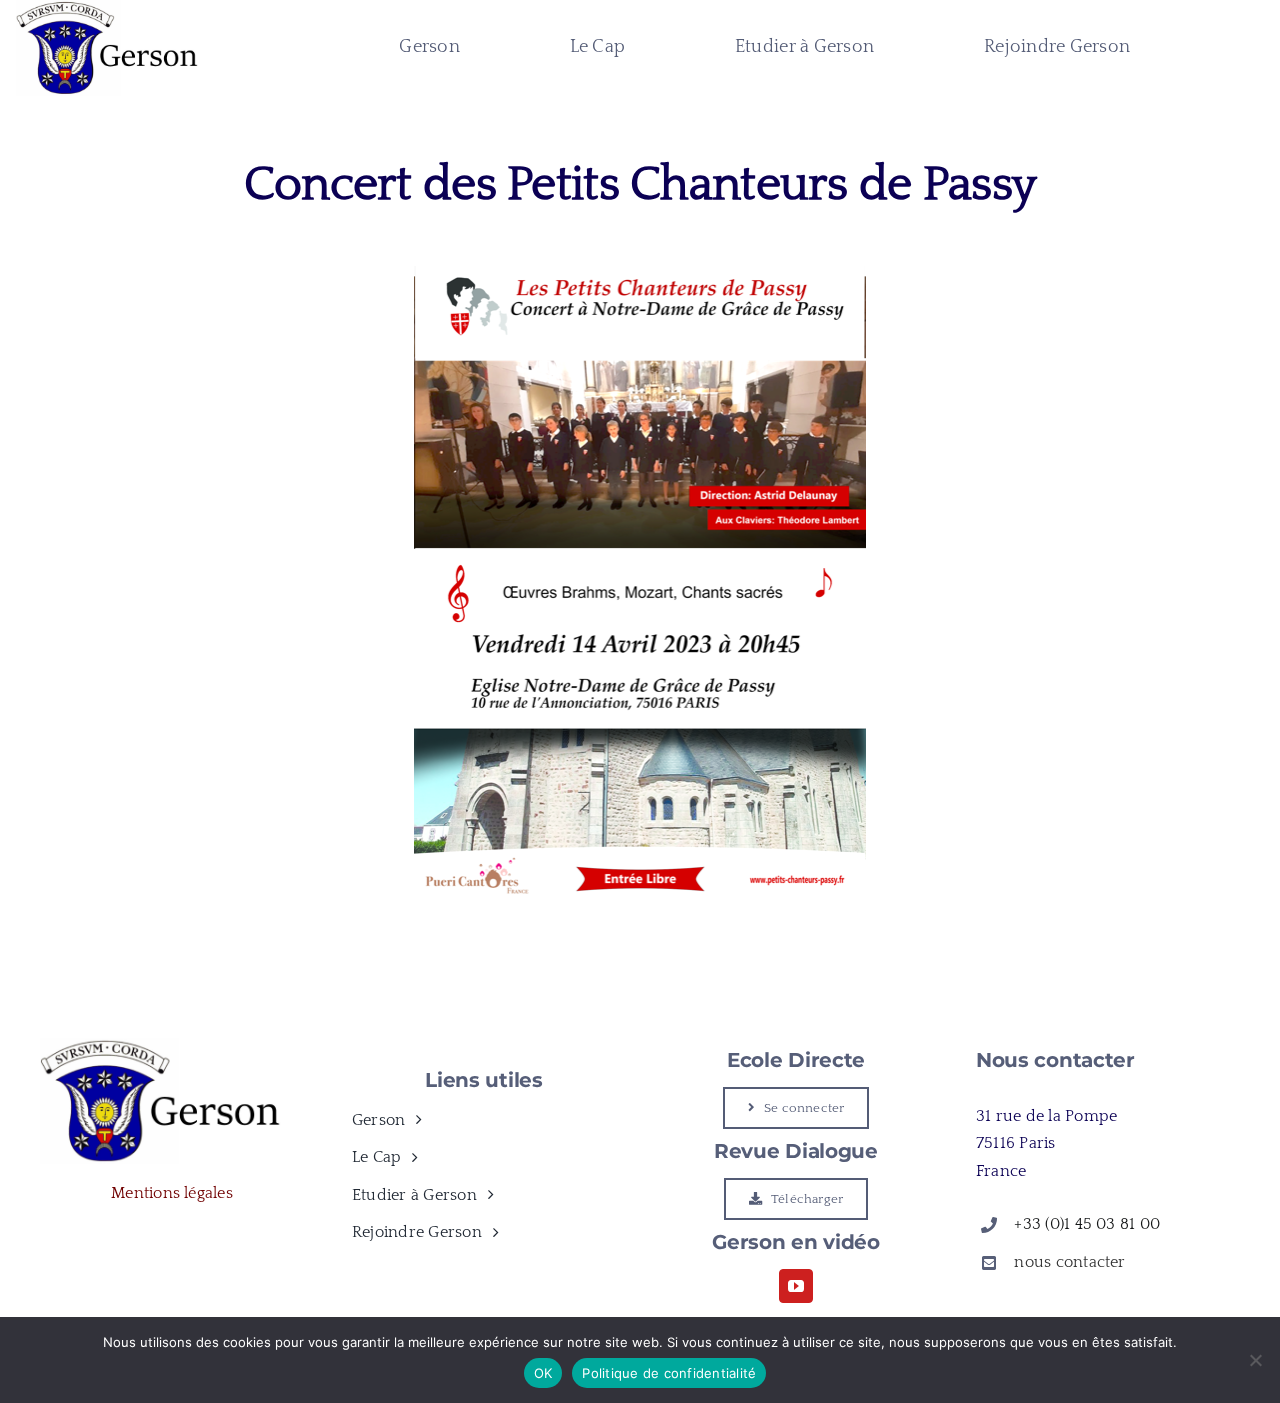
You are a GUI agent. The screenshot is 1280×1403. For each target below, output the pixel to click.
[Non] (1255, 1360)
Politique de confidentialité (669, 1373)
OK (543, 1373)
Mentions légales (172, 1193)
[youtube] (796, 1286)
